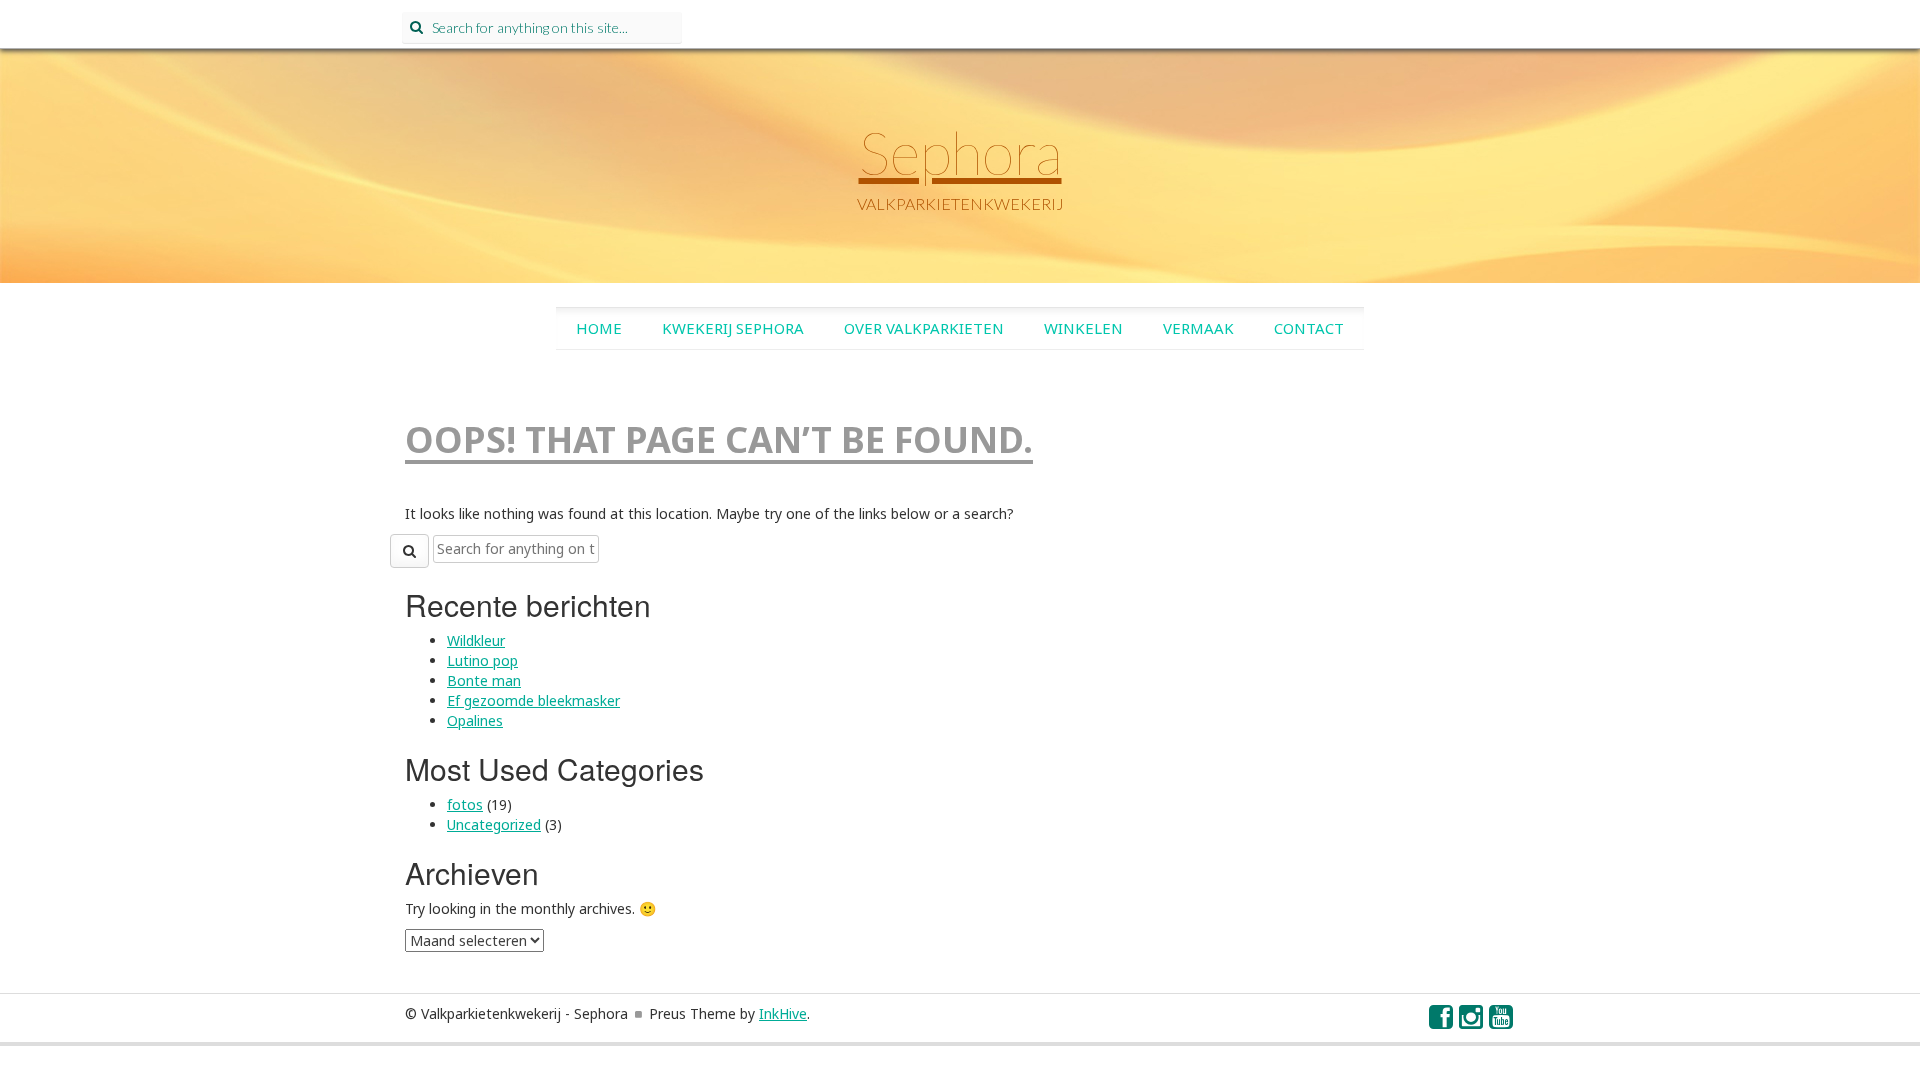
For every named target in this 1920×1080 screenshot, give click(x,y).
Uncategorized (494, 824)
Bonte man (484, 680)
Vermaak (1198, 328)
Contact (1309, 328)
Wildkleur (476, 640)
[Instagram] (1472, 1021)
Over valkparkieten (924, 328)
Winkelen (1083, 328)
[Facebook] (1442, 1021)
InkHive (783, 1013)
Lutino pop (482, 660)
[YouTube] (1502, 1021)
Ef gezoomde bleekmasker (533, 700)
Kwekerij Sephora (733, 328)
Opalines (475, 720)
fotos (465, 804)
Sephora (960, 152)
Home (599, 328)
